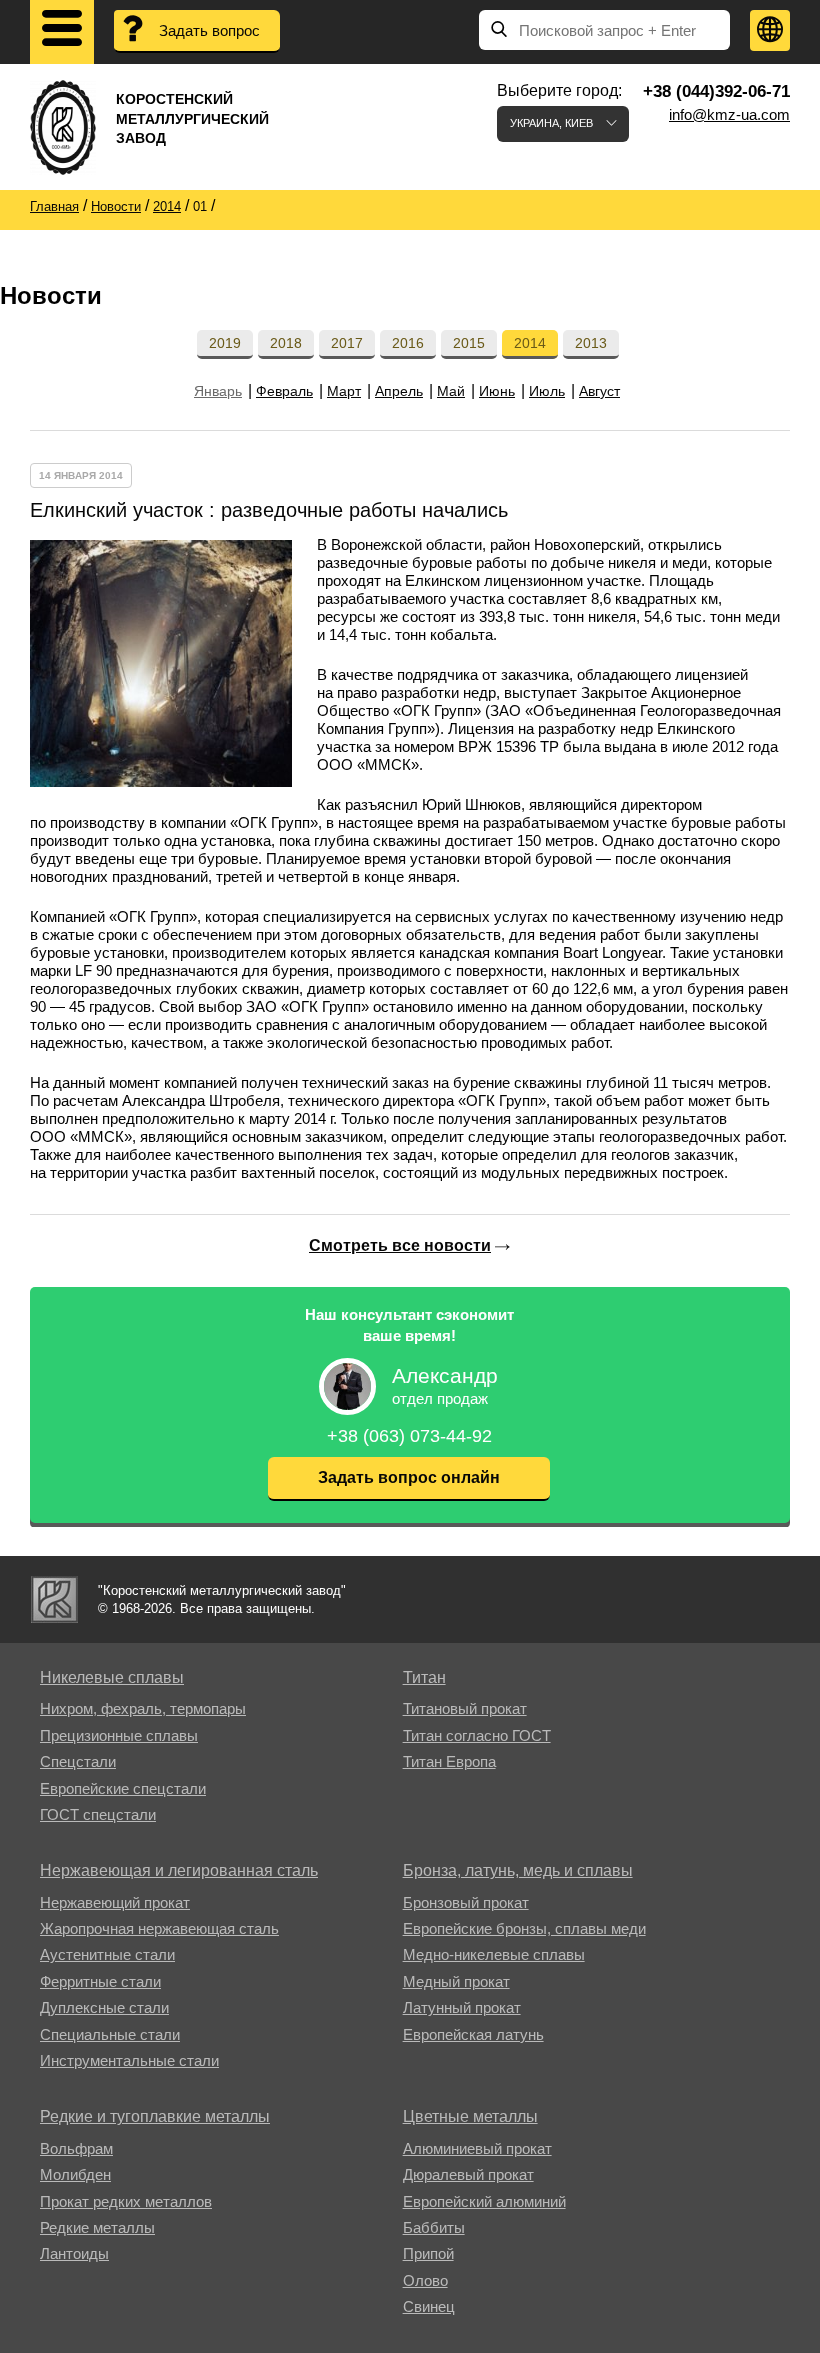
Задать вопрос (209, 30)
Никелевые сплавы (112, 1677)
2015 (469, 343)
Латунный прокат (462, 2007)
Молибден (75, 2174)
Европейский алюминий (484, 2201)
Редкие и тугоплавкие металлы (155, 2116)
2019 (225, 343)
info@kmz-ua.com (729, 114)
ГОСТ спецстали (98, 1814)
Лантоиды (74, 2253)
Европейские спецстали (123, 1788)
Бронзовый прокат (466, 1902)
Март (344, 391)
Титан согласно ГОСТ (477, 1735)
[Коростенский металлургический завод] (54, 1599)
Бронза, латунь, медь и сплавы (518, 1870)
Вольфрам (76, 2148)
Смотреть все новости (400, 1245)
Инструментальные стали (129, 2060)
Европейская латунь (473, 2034)
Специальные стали (110, 2034)
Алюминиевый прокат (477, 2148)
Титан (424, 1677)
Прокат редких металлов (126, 2201)
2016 (408, 343)
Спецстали (78, 1761)
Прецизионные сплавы (119, 1735)
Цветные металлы (470, 2116)
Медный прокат (456, 1981)
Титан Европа (449, 1761)
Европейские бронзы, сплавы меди (524, 1928)
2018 (286, 343)
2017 (347, 343)
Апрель (399, 391)
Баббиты (434, 2227)
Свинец (429, 2306)
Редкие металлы (97, 2227)
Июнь (497, 391)
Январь (218, 391)
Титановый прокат (465, 1708)
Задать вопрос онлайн (409, 1477)
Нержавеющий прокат (115, 1902)
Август (599, 391)
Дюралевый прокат (468, 2174)
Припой (428, 2253)
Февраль (284, 391)
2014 (530, 343)
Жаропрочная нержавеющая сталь (159, 1928)
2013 (591, 343)
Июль (547, 391)
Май (451, 391)
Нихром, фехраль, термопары (143, 1708)
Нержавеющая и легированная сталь (179, 1870)
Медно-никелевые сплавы (494, 1954)
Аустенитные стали (107, 1954)
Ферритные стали (100, 1981)
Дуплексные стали (104, 2007)
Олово (425, 2280)
